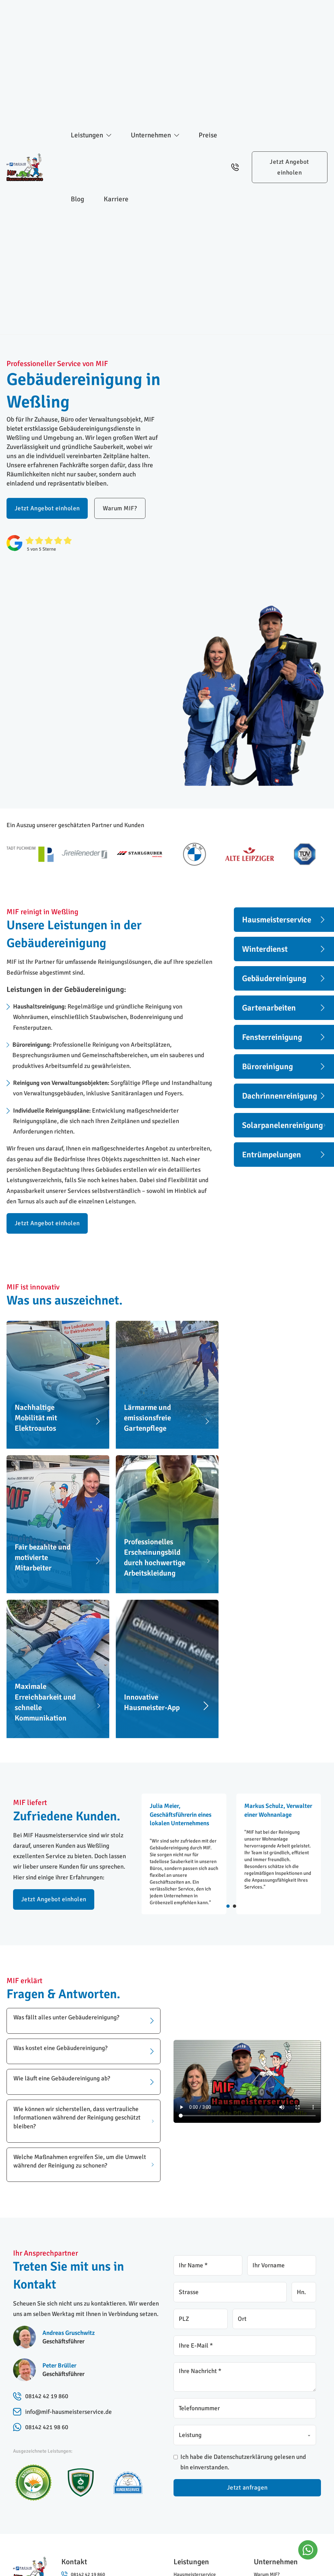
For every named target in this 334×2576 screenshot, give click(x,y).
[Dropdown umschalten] (109, 135)
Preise (208, 135)
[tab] (228, 1906)
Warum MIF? (120, 508)
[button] (83, 2021)
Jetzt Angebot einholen (289, 167)
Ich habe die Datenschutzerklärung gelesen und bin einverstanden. (243, 2462)
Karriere (116, 199)
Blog (77, 199)
